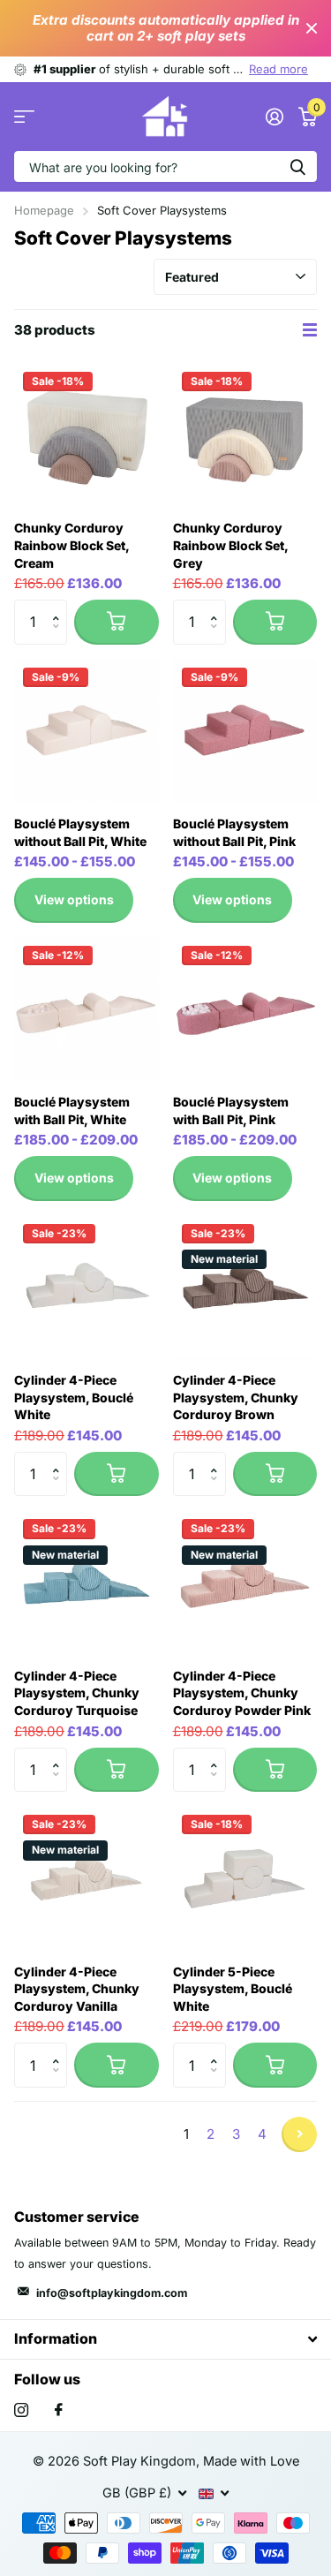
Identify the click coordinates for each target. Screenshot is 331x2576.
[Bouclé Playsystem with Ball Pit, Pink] (245, 1009)
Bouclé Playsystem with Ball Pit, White (72, 1110)
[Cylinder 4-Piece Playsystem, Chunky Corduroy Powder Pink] (245, 1583)
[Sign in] (274, 117)
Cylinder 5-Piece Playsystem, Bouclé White (233, 1989)
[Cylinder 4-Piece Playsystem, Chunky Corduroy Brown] (245, 1288)
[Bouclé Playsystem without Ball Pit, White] (87, 731)
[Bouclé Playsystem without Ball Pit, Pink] (245, 731)
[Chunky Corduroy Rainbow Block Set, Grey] (245, 435)
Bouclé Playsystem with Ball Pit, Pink (231, 1110)
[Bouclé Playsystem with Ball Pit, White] (87, 1009)
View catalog (24, 117)
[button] (60, 606)
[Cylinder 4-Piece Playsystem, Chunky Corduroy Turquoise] (87, 1583)
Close (312, 28)
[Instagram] (21, 2410)
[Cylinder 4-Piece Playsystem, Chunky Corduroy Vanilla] (87, 1878)
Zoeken (297, 166)
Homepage (44, 210)
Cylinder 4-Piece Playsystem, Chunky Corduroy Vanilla (77, 1989)
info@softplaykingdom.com (112, 2293)
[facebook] (59, 2410)
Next (299, 2134)
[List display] (310, 330)
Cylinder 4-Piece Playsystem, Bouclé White (74, 1397)
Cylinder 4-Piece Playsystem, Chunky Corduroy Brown (236, 1397)
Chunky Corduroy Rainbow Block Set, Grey (230, 545)
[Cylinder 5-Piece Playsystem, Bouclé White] (245, 1878)
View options (74, 899)
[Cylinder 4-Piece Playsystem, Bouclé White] (87, 1288)
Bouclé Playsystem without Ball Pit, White (80, 832)
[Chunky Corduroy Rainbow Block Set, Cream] (87, 435)
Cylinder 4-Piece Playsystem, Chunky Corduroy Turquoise (77, 1693)
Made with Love (251, 2461)
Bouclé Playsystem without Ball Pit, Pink (234, 832)
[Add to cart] (116, 622)
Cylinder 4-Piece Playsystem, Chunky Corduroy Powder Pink (242, 1693)
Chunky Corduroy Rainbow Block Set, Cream (71, 545)
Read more (278, 69)
